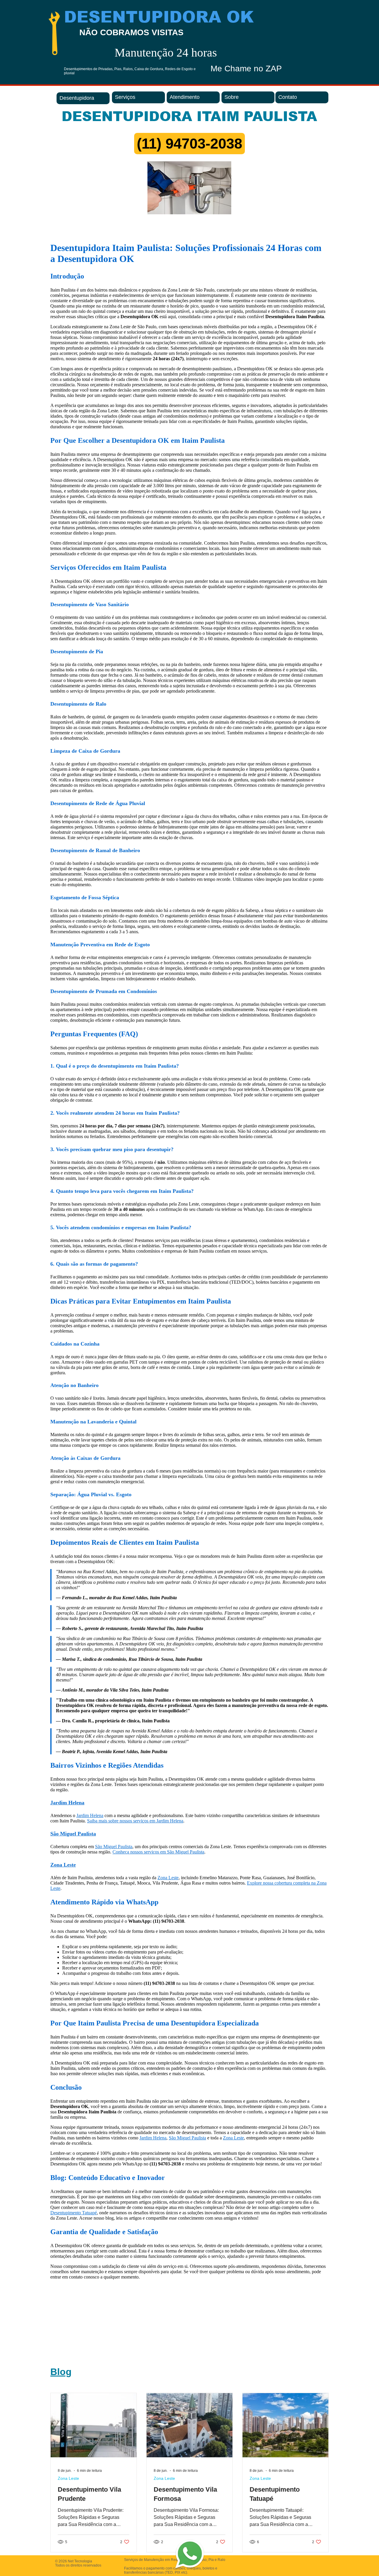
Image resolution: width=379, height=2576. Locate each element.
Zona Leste (68, 2478)
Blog (61, 2372)
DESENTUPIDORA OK (159, 17)
